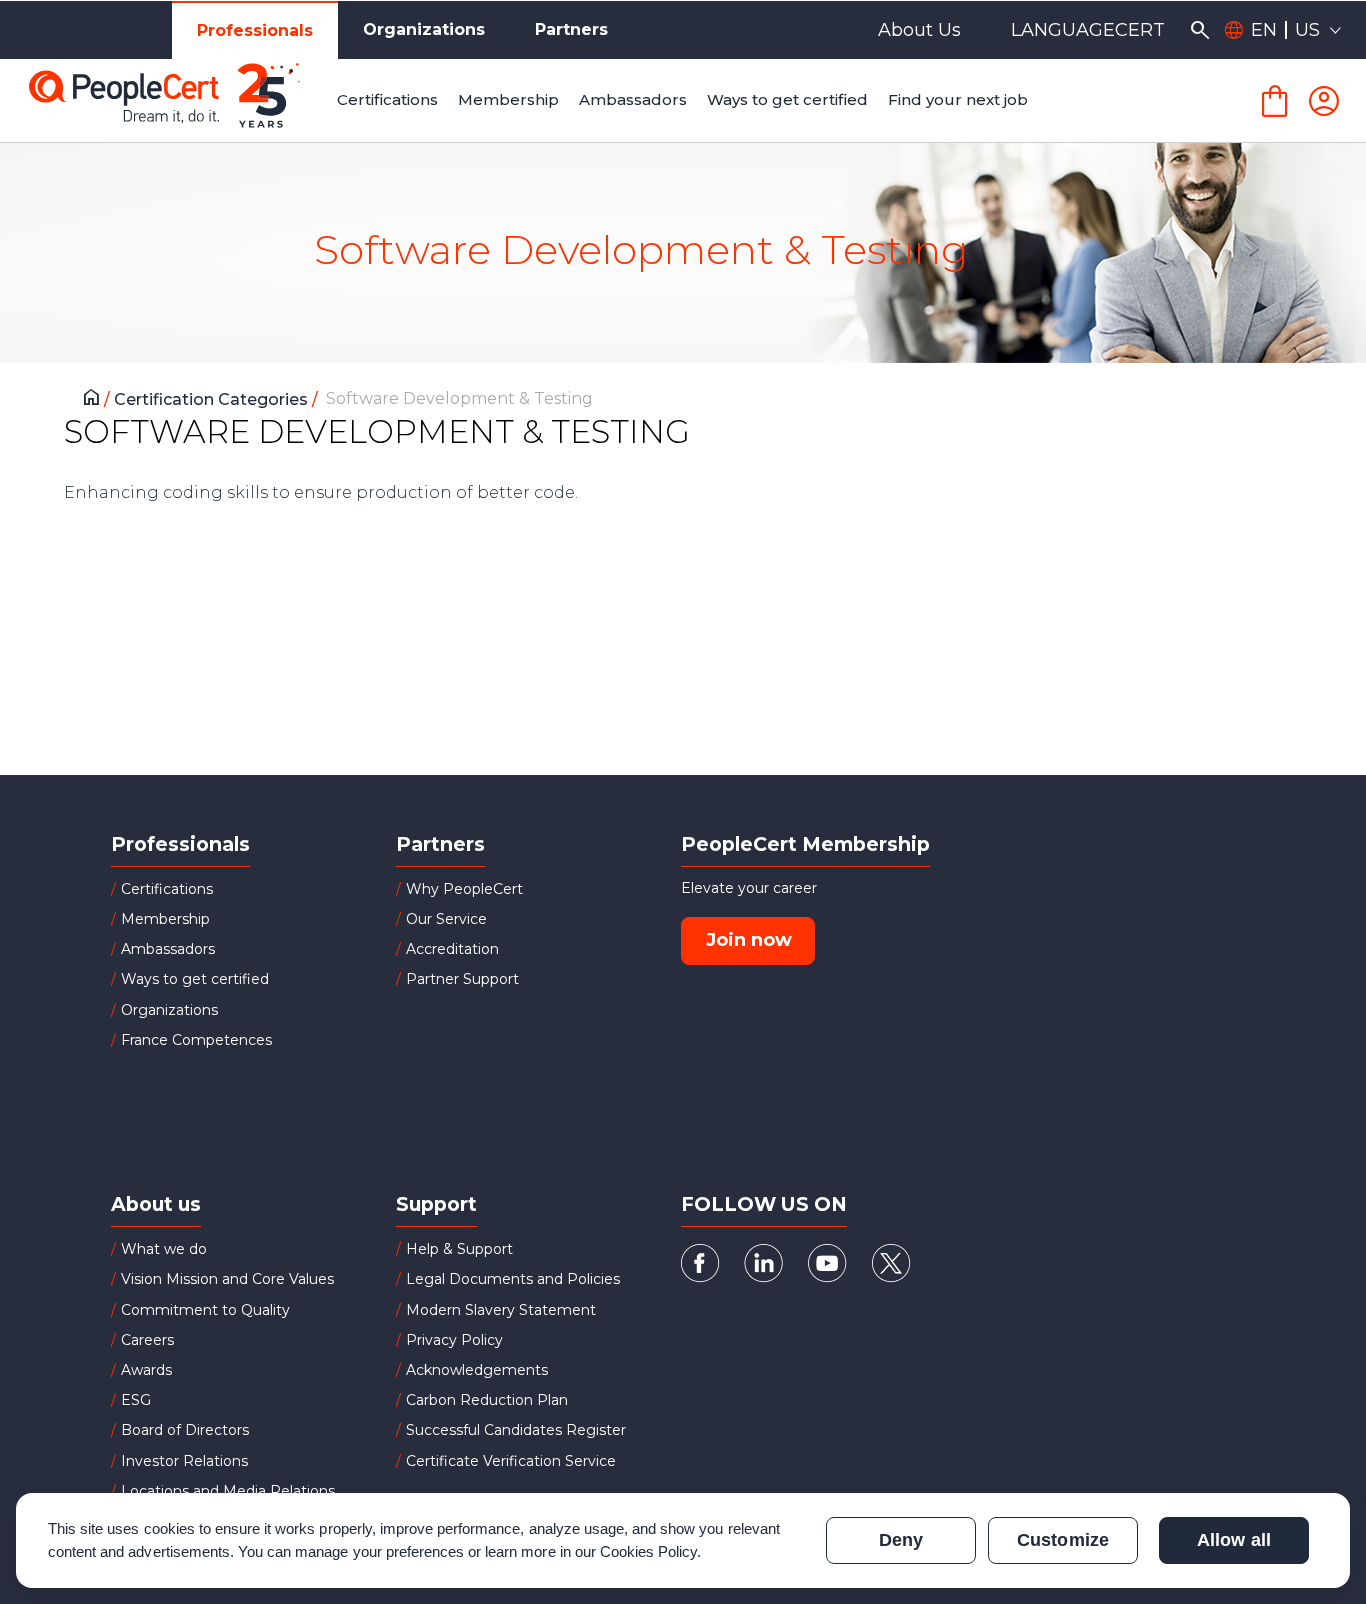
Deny (901, 1540)
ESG (136, 1400)
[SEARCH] (1199, 30)
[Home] (96, 400)
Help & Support (459, 1249)
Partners (571, 29)
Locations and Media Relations (228, 1491)
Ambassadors (168, 949)
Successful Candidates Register (516, 1430)
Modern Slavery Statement (501, 1310)
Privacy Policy (454, 1340)
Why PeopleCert (464, 889)
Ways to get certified (195, 979)
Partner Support (462, 979)
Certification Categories (213, 399)
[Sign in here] (1324, 101)
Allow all (1233, 1540)
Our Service (446, 919)
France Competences (196, 1040)
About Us (919, 30)
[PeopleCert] (179, 101)
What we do (164, 1249)
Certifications (167, 889)
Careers (147, 1340)
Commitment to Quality (205, 1310)
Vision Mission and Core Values (227, 1279)
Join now (749, 940)
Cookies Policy (649, 1551)
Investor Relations (184, 1461)
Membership (165, 919)
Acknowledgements (477, 1370)
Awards (146, 1370)
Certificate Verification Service (511, 1461)
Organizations (424, 29)
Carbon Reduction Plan (487, 1400)
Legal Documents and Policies (513, 1279)
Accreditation (452, 949)
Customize (1062, 1540)
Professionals (255, 30)
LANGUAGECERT (1088, 30)
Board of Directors (185, 1430)
